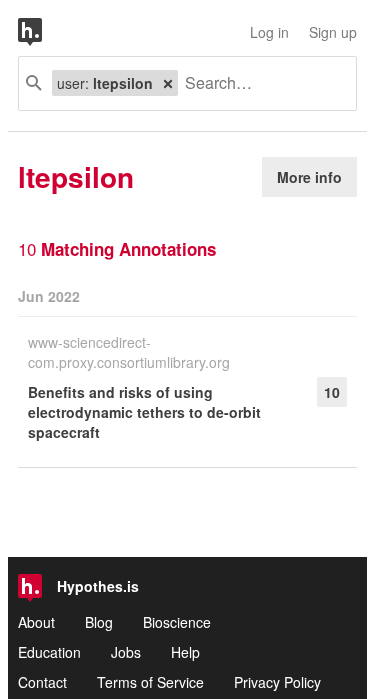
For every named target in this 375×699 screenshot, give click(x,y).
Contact (42, 682)
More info (309, 177)
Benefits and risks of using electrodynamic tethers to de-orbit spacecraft (144, 412)
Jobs (126, 652)
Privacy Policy (277, 682)
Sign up (333, 32)
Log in (269, 32)
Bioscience (177, 622)
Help (185, 652)
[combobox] (259, 83)
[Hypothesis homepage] (45, 32)
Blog (99, 622)
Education (49, 652)
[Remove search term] (168, 83)
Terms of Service (150, 682)
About (36, 622)
